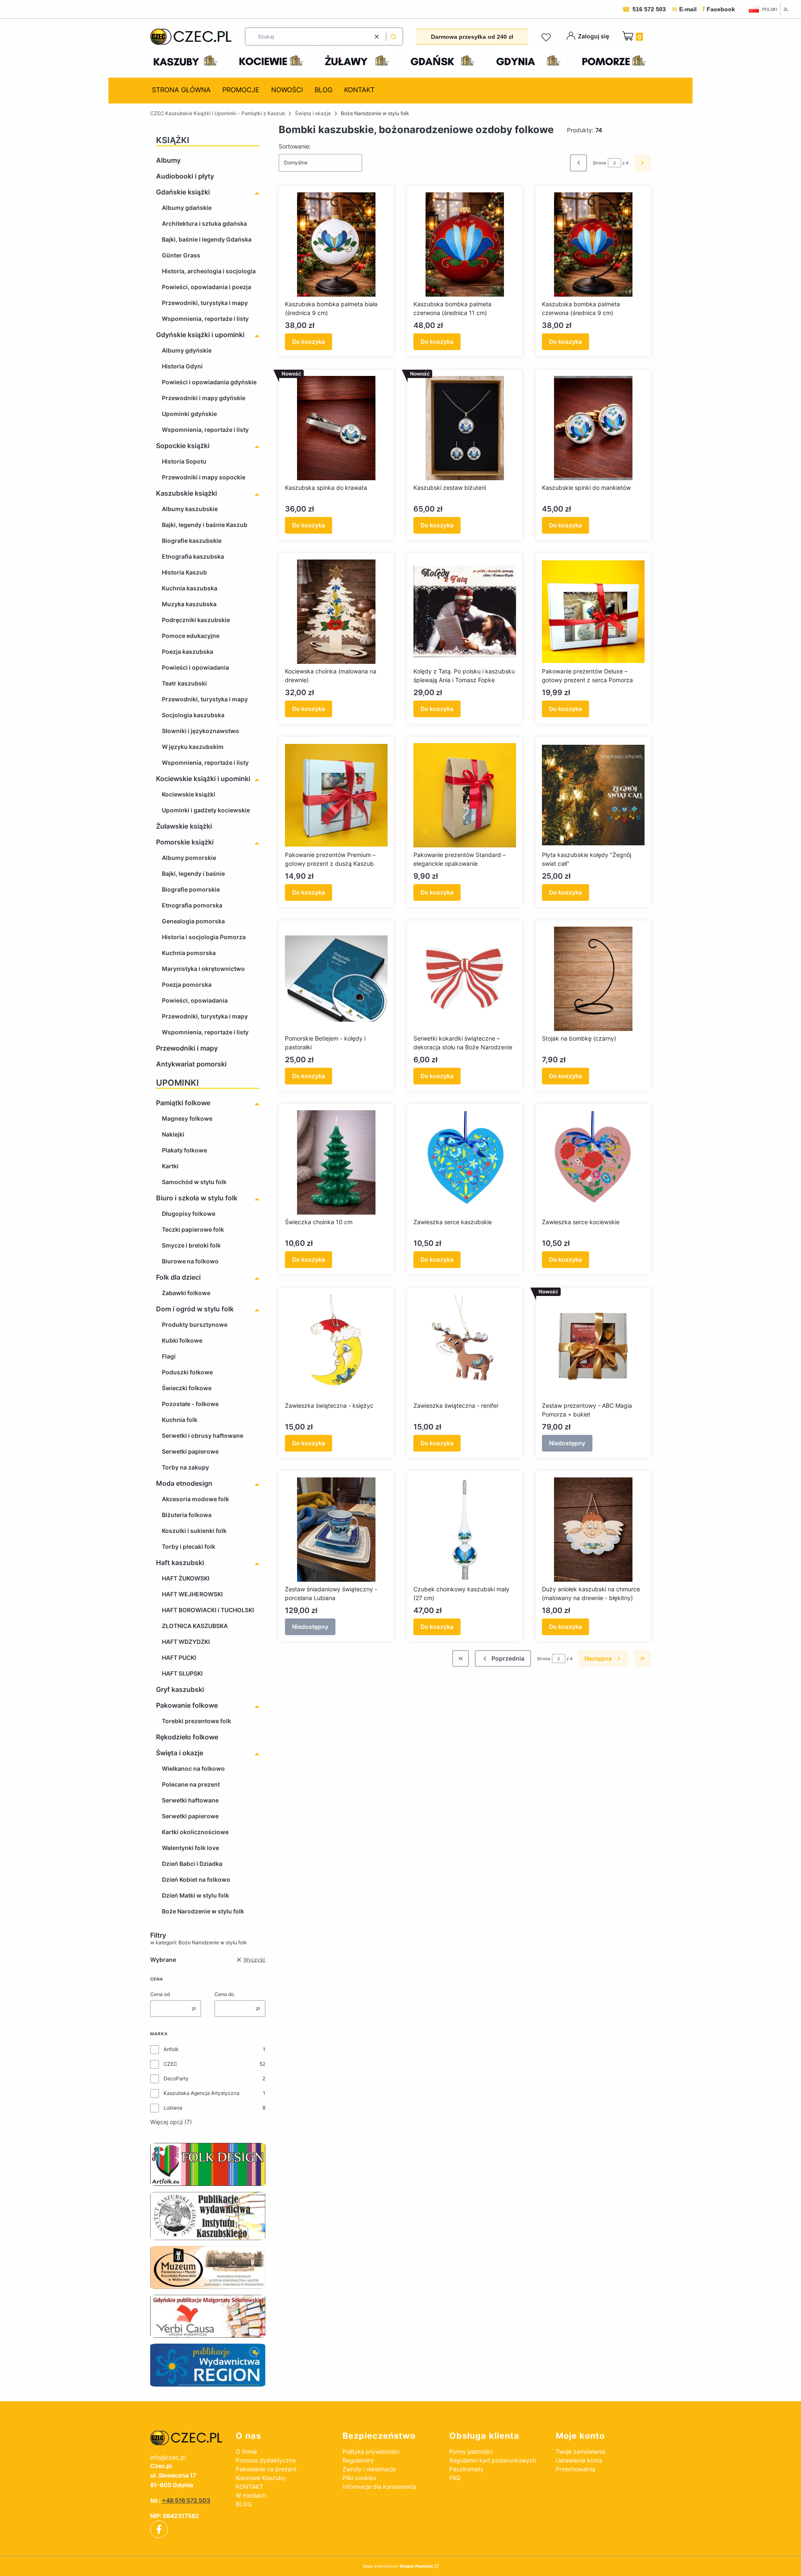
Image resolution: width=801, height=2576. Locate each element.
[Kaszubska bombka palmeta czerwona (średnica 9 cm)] (593, 244)
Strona (599, 163)
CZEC (170, 2064)
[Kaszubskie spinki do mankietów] (593, 428)
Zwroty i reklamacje (369, 2469)
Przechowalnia (576, 2469)
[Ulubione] (547, 38)
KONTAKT (249, 2487)
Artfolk (171, 2049)
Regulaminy (358, 2460)
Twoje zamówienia (581, 2451)
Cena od (160, 1994)
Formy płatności (471, 2451)
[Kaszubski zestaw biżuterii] (465, 428)
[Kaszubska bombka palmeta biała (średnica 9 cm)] (336, 244)
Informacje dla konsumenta (379, 2487)
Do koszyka (309, 342)
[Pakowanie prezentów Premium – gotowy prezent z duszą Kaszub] (336, 795)
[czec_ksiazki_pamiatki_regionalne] (186, 2438)
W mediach (251, 2495)
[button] (393, 37)
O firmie (246, 2451)
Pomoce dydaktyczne (266, 2460)
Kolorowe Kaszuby (261, 2478)
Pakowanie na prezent (266, 2469)
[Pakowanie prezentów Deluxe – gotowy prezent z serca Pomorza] (593, 612)
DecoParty (176, 2078)
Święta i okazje (313, 113)
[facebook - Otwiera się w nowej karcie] (159, 2529)
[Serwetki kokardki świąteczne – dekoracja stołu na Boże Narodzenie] (465, 979)
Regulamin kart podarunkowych (493, 2460)
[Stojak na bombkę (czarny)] (593, 979)
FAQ (455, 2478)
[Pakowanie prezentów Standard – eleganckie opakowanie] (465, 795)
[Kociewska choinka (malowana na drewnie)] (336, 612)
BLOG (244, 2504)
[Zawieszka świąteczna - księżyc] (336, 1346)
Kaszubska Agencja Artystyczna (202, 2093)
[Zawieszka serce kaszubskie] (465, 1162)
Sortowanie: (295, 146)
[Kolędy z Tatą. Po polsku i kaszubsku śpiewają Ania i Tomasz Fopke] (465, 612)
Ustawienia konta (579, 2460)
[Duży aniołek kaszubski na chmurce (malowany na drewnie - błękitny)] (593, 1530)
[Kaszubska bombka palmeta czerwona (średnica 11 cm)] (465, 244)
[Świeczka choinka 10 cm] (336, 1162)
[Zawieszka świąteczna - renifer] (465, 1346)
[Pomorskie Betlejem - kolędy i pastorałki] (336, 979)
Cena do (224, 1994)
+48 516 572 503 (186, 2500)
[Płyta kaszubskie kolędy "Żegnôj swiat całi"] (593, 795)
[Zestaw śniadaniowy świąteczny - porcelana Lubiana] (336, 1530)
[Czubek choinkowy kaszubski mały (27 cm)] (465, 1530)
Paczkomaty (466, 2469)
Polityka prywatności (371, 2451)
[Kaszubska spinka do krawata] (336, 428)
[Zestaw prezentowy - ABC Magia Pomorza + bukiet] (593, 1346)
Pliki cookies (359, 2478)
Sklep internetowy (398, 2566)
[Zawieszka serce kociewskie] (593, 1162)
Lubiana (173, 2108)
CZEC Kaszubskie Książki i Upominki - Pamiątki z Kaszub (218, 113)
